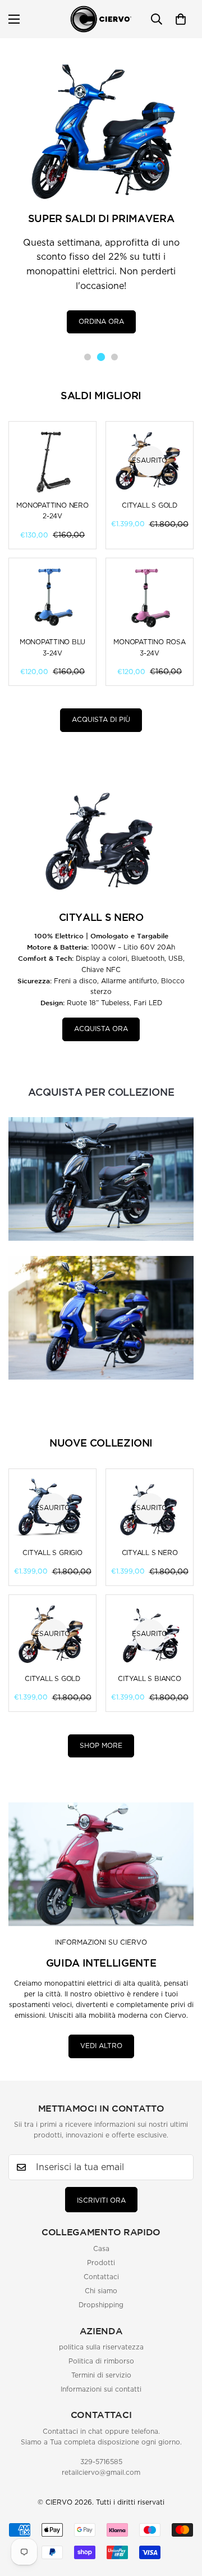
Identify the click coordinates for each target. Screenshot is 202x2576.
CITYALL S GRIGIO (52, 1553)
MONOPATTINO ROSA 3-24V (149, 647)
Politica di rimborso (101, 2361)
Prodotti (101, 2263)
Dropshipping (101, 2305)
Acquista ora (101, 1029)
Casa (101, 2249)
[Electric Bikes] (101, 1318)
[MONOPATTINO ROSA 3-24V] (150, 598)
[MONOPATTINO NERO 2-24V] (52, 461)
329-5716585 (101, 2462)
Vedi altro (101, 2046)
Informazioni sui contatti (101, 2389)
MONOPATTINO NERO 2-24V (52, 511)
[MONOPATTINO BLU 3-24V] (52, 598)
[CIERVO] (101, 19)
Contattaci (101, 2277)
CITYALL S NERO (150, 1553)
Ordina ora (101, 320)
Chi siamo (101, 2291)
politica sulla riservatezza (101, 2347)
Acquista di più (101, 720)
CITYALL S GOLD (150, 505)
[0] (181, 19)
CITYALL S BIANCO (149, 1679)
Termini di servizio (101, 2375)
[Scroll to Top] (182, 2551)
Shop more (101, 1746)
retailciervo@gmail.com (101, 2473)
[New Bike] (101, 1179)
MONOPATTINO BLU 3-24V (52, 647)
